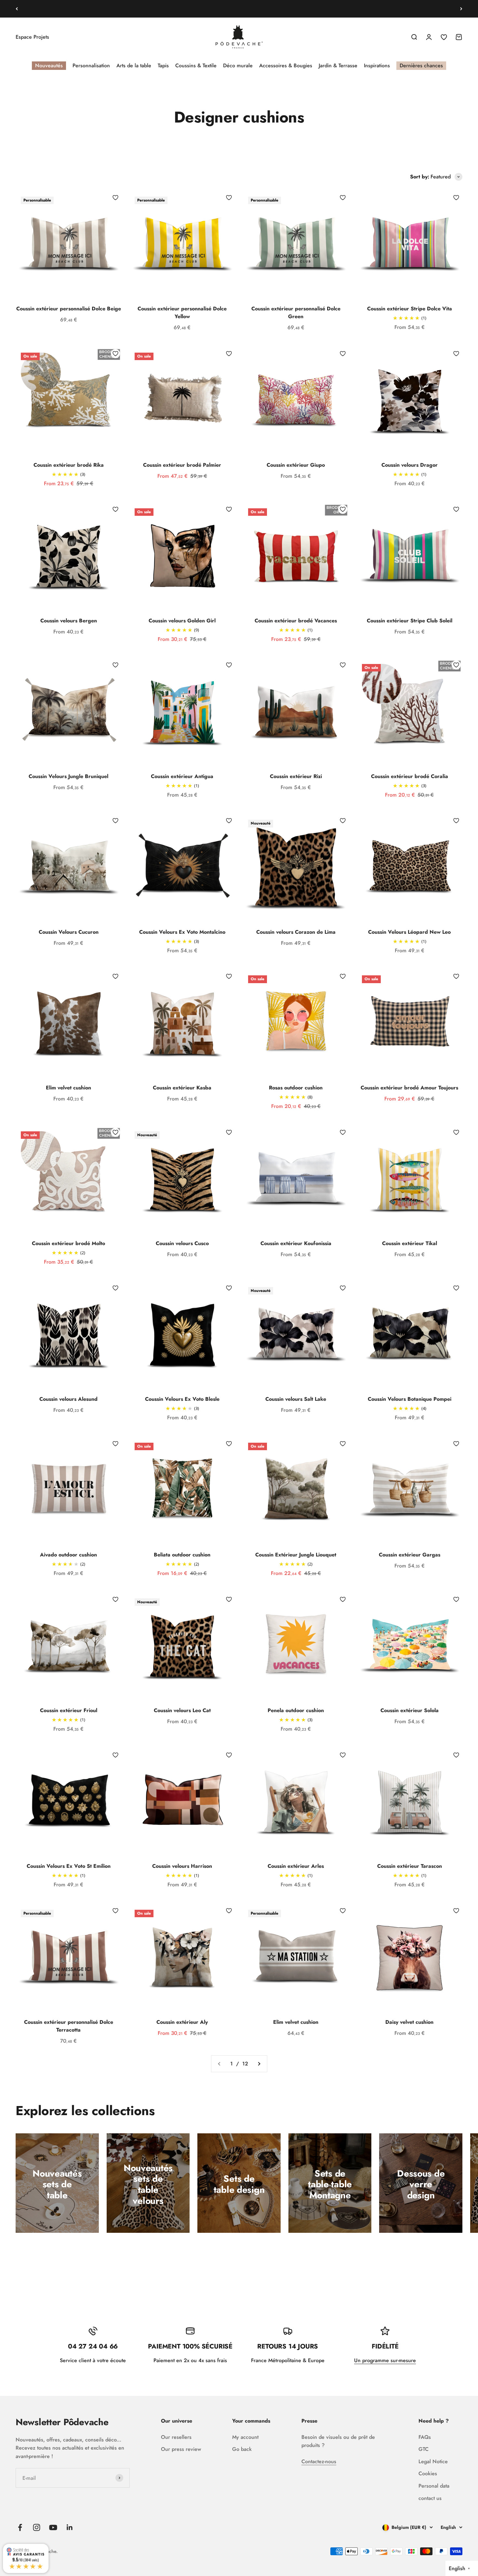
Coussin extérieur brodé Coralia (410, 776)
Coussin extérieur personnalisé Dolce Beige (69, 309)
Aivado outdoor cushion (68, 1555)
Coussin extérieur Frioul (69, 1710)
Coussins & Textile (196, 65)
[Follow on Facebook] (20, 2527)
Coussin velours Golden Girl (182, 621)
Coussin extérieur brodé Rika (69, 465)
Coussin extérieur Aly (182, 2022)
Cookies (428, 2473)
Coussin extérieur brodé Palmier (182, 465)
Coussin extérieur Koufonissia (296, 1243)
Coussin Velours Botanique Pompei (410, 1399)
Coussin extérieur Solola (410, 1710)
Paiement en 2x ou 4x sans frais (239, 8)
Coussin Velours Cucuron (69, 932)
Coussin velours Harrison (182, 1866)
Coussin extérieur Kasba (182, 1088)
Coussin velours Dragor (410, 465)
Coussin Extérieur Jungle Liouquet (296, 1555)
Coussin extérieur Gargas (410, 1555)
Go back (242, 2449)
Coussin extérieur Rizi (296, 776)
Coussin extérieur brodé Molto (68, 1243)
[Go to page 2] (259, 2064)
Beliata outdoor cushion (182, 1555)
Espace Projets (32, 37)
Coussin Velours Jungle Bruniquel (68, 776)
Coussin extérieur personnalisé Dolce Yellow (182, 312)
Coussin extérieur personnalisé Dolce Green (296, 312)
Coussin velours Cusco (182, 1243)
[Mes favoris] (115, 198)
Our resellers (176, 2437)
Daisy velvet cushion (409, 2022)
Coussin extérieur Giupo (296, 465)
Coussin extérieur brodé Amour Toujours (409, 1088)
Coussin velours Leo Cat (182, 1710)
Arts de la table (134, 65)
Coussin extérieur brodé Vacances (296, 621)
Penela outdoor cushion (296, 1710)
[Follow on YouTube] (53, 2527)
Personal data (434, 2486)
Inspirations (377, 65)
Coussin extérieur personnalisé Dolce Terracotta (69, 2026)
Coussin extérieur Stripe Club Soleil (410, 621)
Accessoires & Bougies (286, 65)
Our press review (181, 2449)
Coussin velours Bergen (69, 621)
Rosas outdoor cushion (296, 1088)
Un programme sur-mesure (385, 2360)
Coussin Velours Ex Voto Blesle (182, 1399)
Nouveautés (49, 65)
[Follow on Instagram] (37, 2527)
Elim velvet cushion (68, 1088)
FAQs (425, 2437)
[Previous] (17, 9)
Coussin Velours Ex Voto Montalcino (182, 932)
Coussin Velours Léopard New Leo (409, 932)
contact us (430, 2498)
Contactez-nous (319, 2461)
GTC (424, 2449)
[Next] (461, 9)
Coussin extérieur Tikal (410, 1243)
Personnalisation (91, 65)
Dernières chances (421, 65)
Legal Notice (433, 2461)
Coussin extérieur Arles (296, 1866)
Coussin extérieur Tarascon (410, 1866)
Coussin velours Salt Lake (296, 1399)
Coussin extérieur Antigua (182, 776)
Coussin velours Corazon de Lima (296, 932)
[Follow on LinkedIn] (70, 2527)
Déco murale (238, 65)
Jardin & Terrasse (338, 65)
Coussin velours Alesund (68, 1399)
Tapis (163, 65)
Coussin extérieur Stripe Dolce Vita (410, 309)
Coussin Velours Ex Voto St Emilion (69, 1866)
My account (245, 2437)
